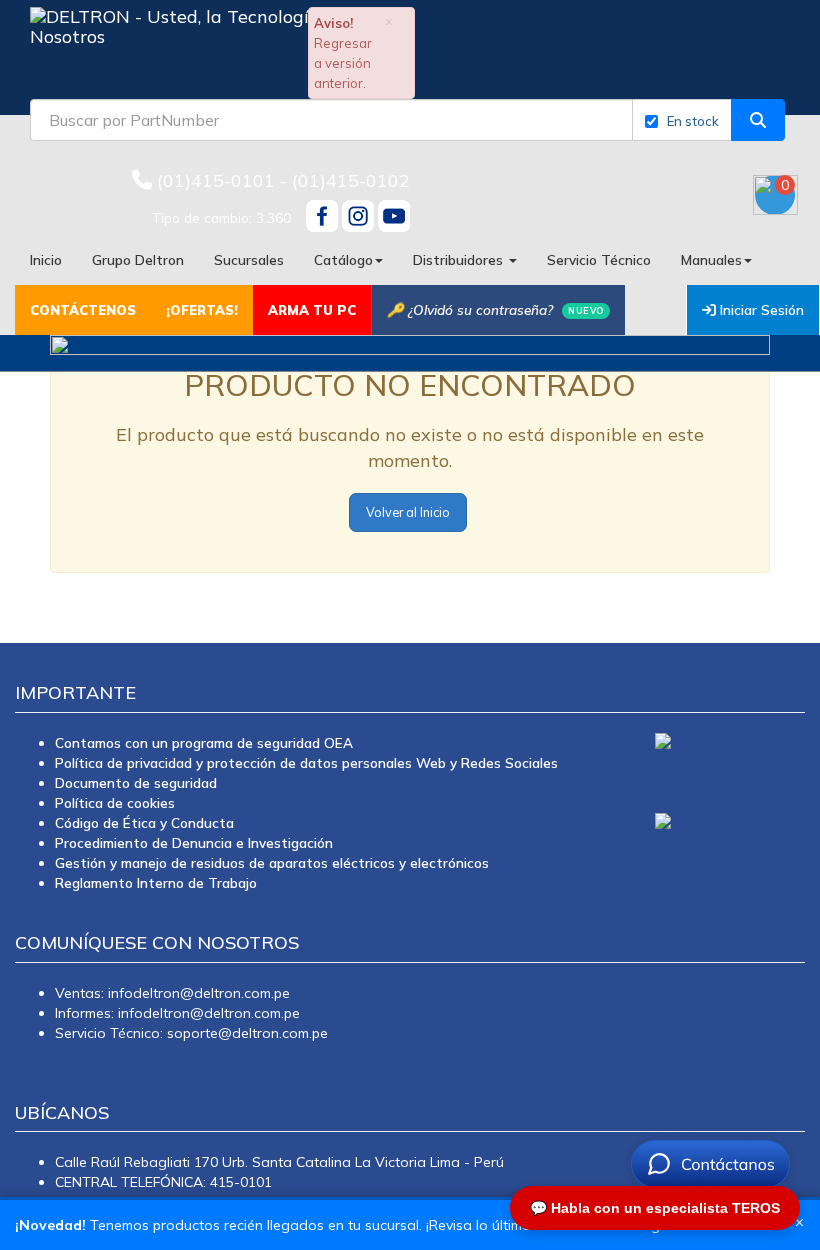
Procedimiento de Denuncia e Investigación (194, 842)
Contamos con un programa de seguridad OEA (204, 742)
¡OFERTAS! (202, 310)
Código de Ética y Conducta (144, 822)
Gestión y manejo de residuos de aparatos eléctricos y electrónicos (272, 862)
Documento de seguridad (136, 782)
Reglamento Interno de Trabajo (156, 882)
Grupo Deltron (138, 259)
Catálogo (343, 259)
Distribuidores (460, 259)
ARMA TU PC (312, 310)
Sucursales (249, 259)
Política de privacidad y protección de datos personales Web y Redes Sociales (306, 762)
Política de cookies (115, 802)
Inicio (46, 259)
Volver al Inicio (408, 512)
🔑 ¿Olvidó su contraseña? (495, 309)
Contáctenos (83, 310)
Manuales (711, 259)
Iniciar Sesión (760, 309)
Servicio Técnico (599, 259)
